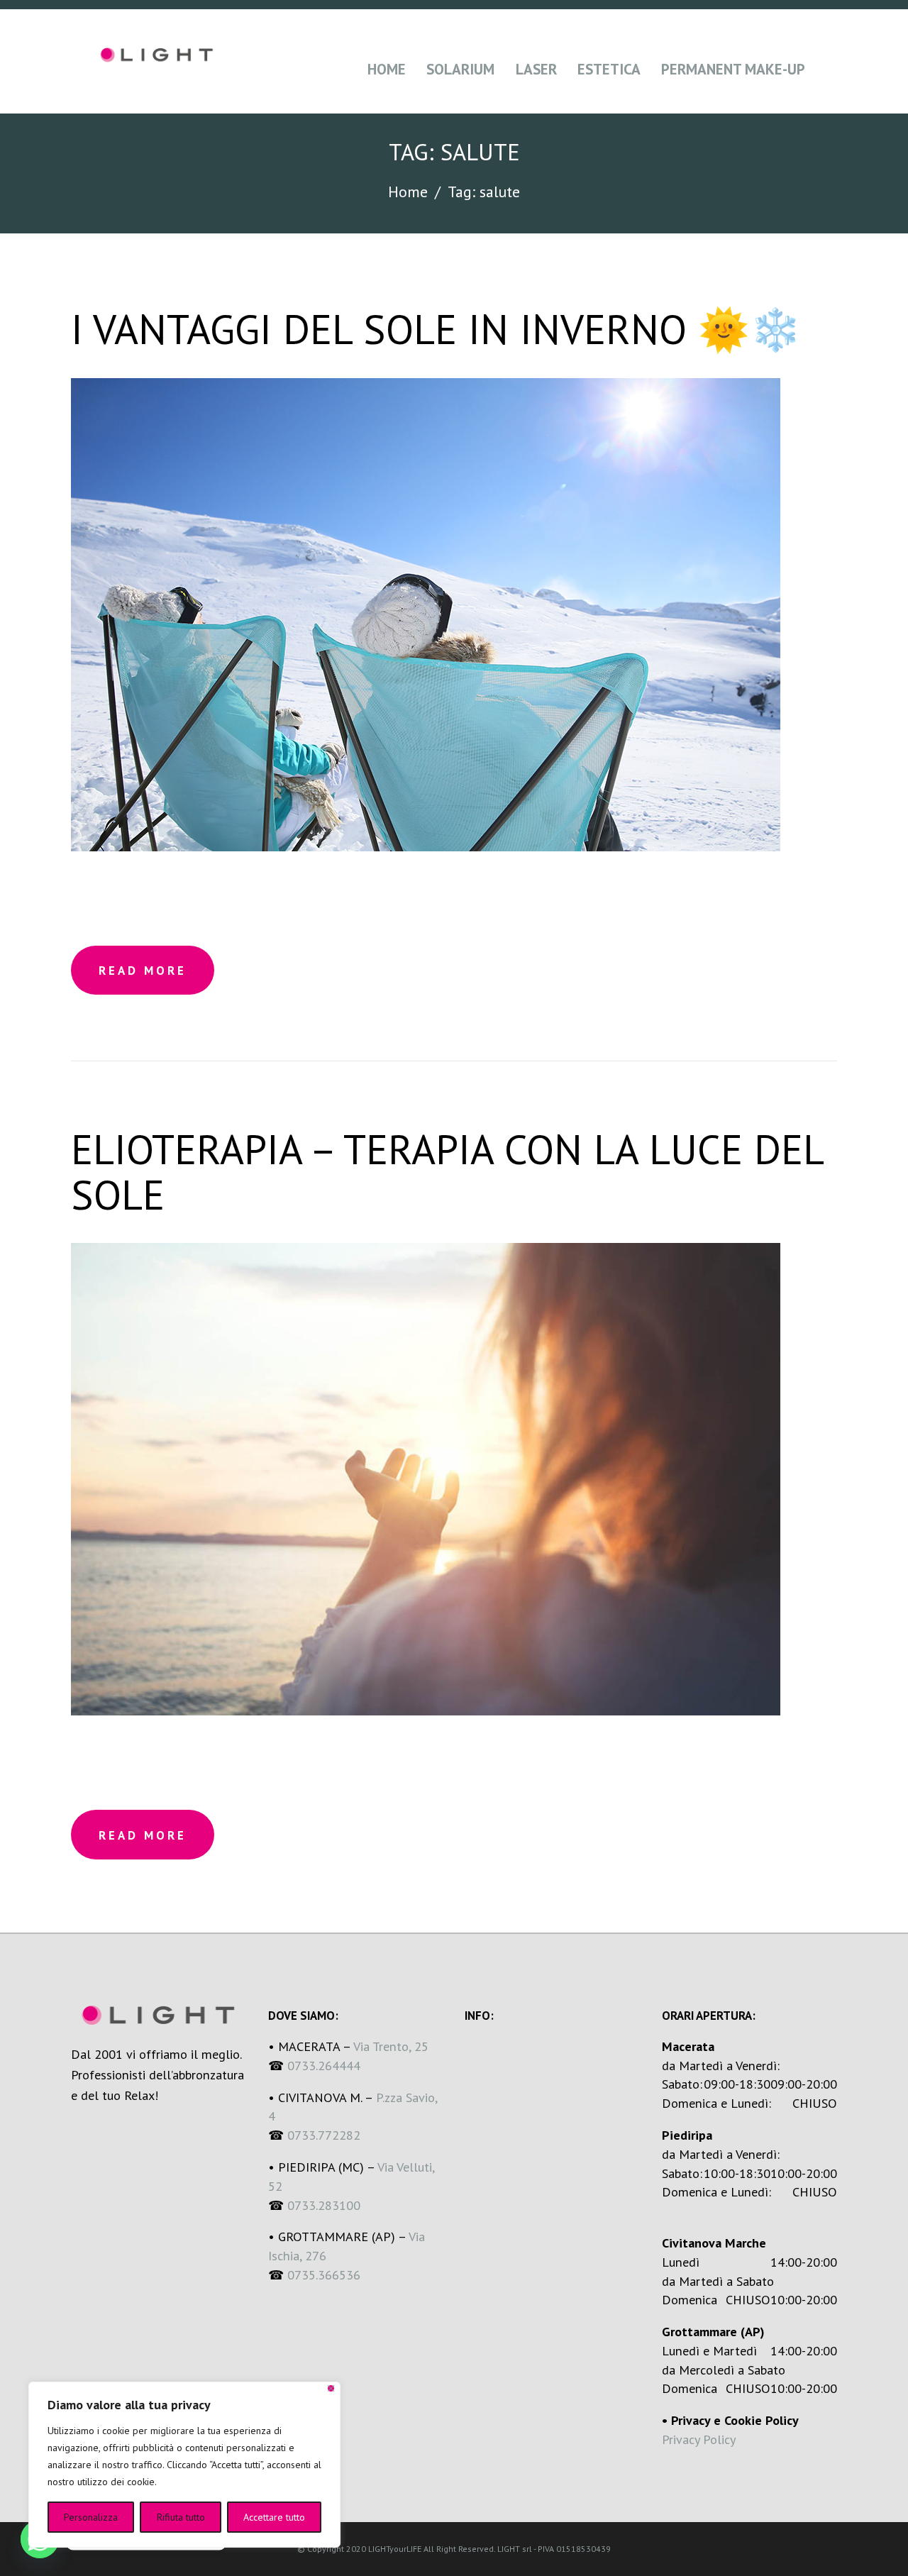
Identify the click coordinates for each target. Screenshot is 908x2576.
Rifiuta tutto (181, 2517)
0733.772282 (324, 2135)
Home (408, 192)
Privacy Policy (699, 2439)
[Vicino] (331, 2388)
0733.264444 (324, 2065)
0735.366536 (326, 2274)
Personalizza (91, 2517)
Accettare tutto (274, 2517)
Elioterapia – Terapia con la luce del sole (447, 1172)
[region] (184, 2465)
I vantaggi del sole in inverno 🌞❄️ (436, 329)
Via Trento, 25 (391, 2046)
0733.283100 (324, 2205)
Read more (143, 971)
